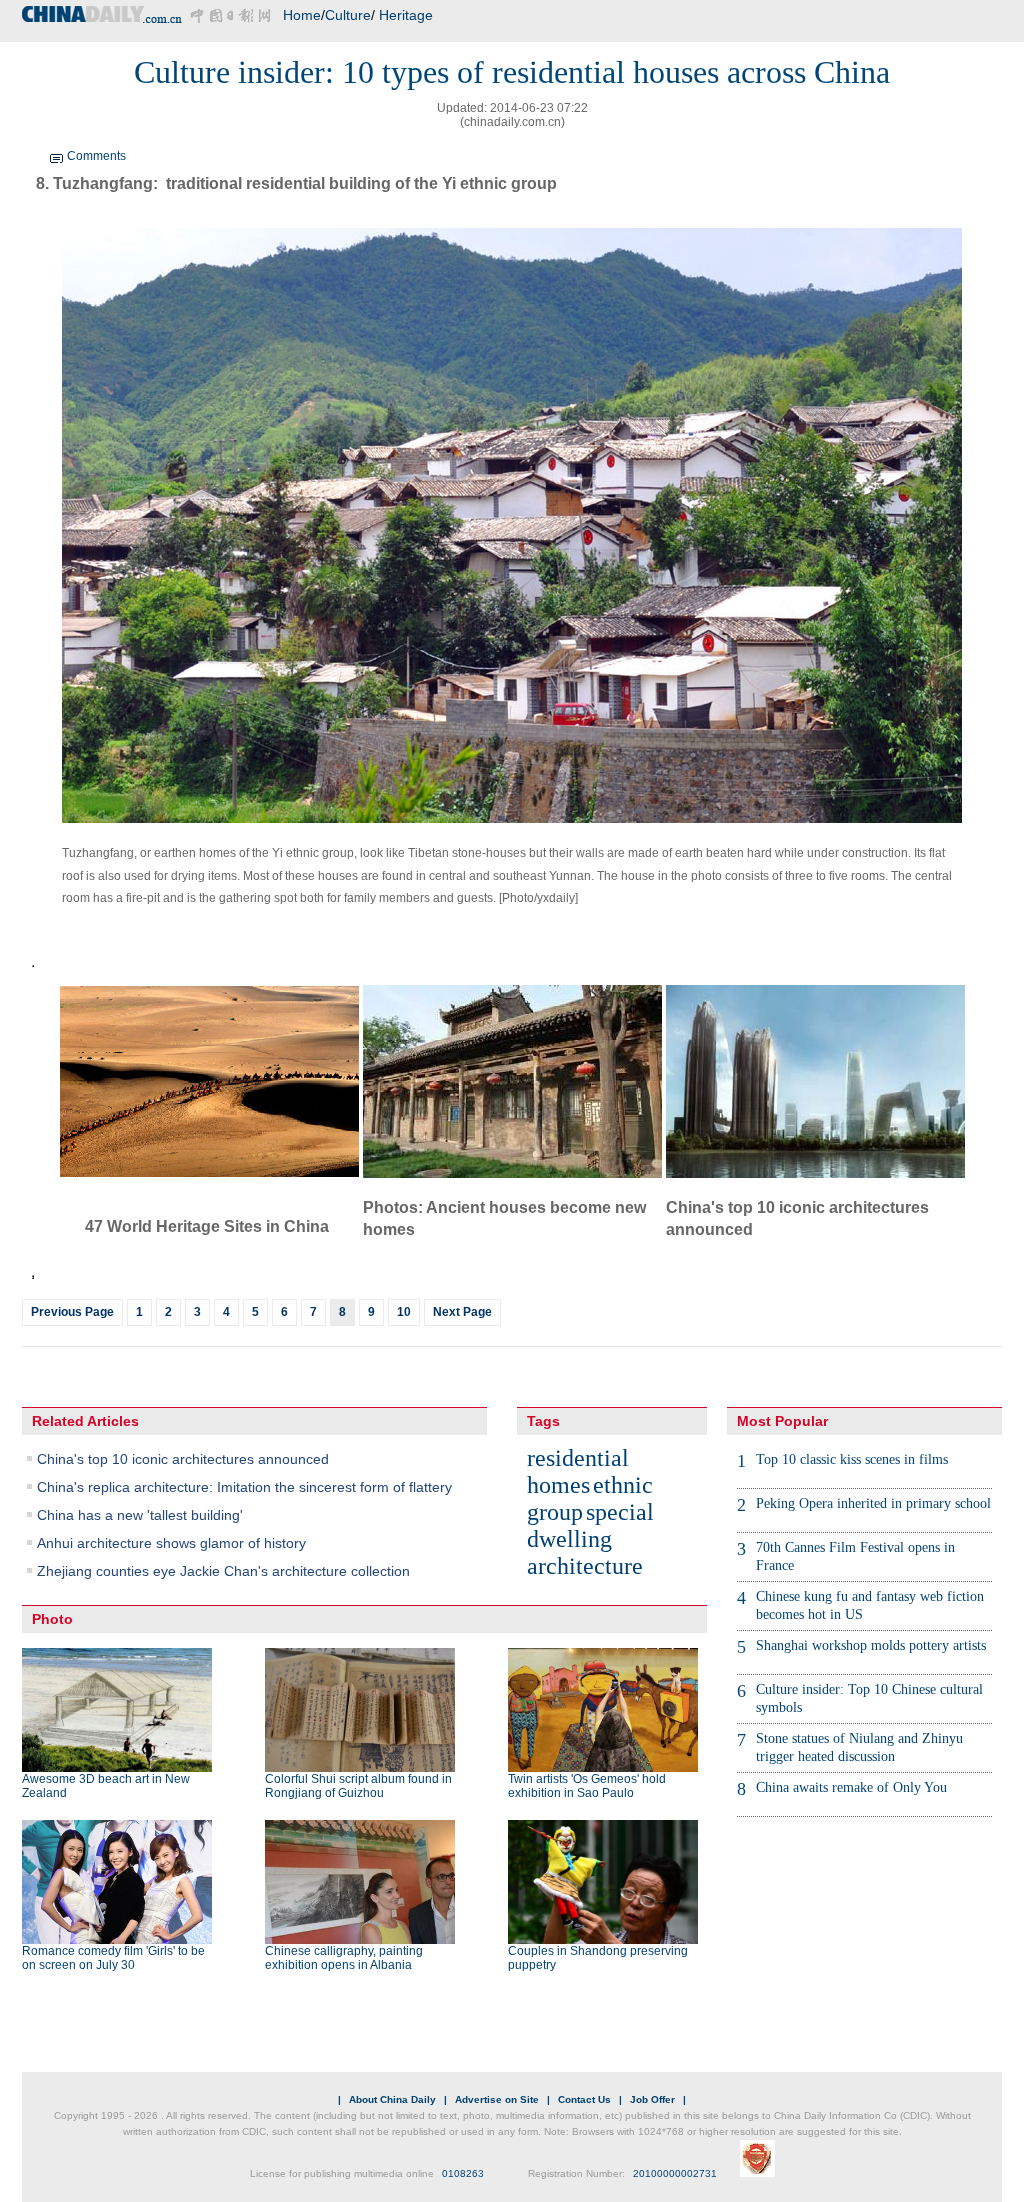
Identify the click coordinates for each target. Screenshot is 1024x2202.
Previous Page (72, 1312)
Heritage (406, 15)
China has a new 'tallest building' (140, 1515)
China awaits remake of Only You (851, 1787)
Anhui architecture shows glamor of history (171, 1543)
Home (302, 15)
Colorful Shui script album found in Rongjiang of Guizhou (358, 1786)
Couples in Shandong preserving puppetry (598, 1958)
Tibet (421, 853)
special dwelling (590, 1525)
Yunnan (570, 876)
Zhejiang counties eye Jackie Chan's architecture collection (223, 1571)
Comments (96, 156)
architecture (585, 1566)
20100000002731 (675, 2173)
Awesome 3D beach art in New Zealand (106, 1786)
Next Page (462, 1312)
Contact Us (584, 2099)
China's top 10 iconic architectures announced (183, 1459)
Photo (52, 1619)
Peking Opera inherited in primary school (873, 1503)
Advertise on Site (497, 2099)
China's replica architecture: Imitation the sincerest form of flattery (244, 1487)
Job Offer (652, 2099)
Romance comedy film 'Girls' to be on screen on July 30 (113, 1958)
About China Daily (392, 2099)
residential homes (578, 1471)
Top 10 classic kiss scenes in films (852, 1459)
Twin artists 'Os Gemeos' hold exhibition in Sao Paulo (587, 1786)
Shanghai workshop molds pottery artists (871, 1645)
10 (404, 1312)
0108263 (463, 2173)
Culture (348, 15)
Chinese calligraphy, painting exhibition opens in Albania (344, 1958)
